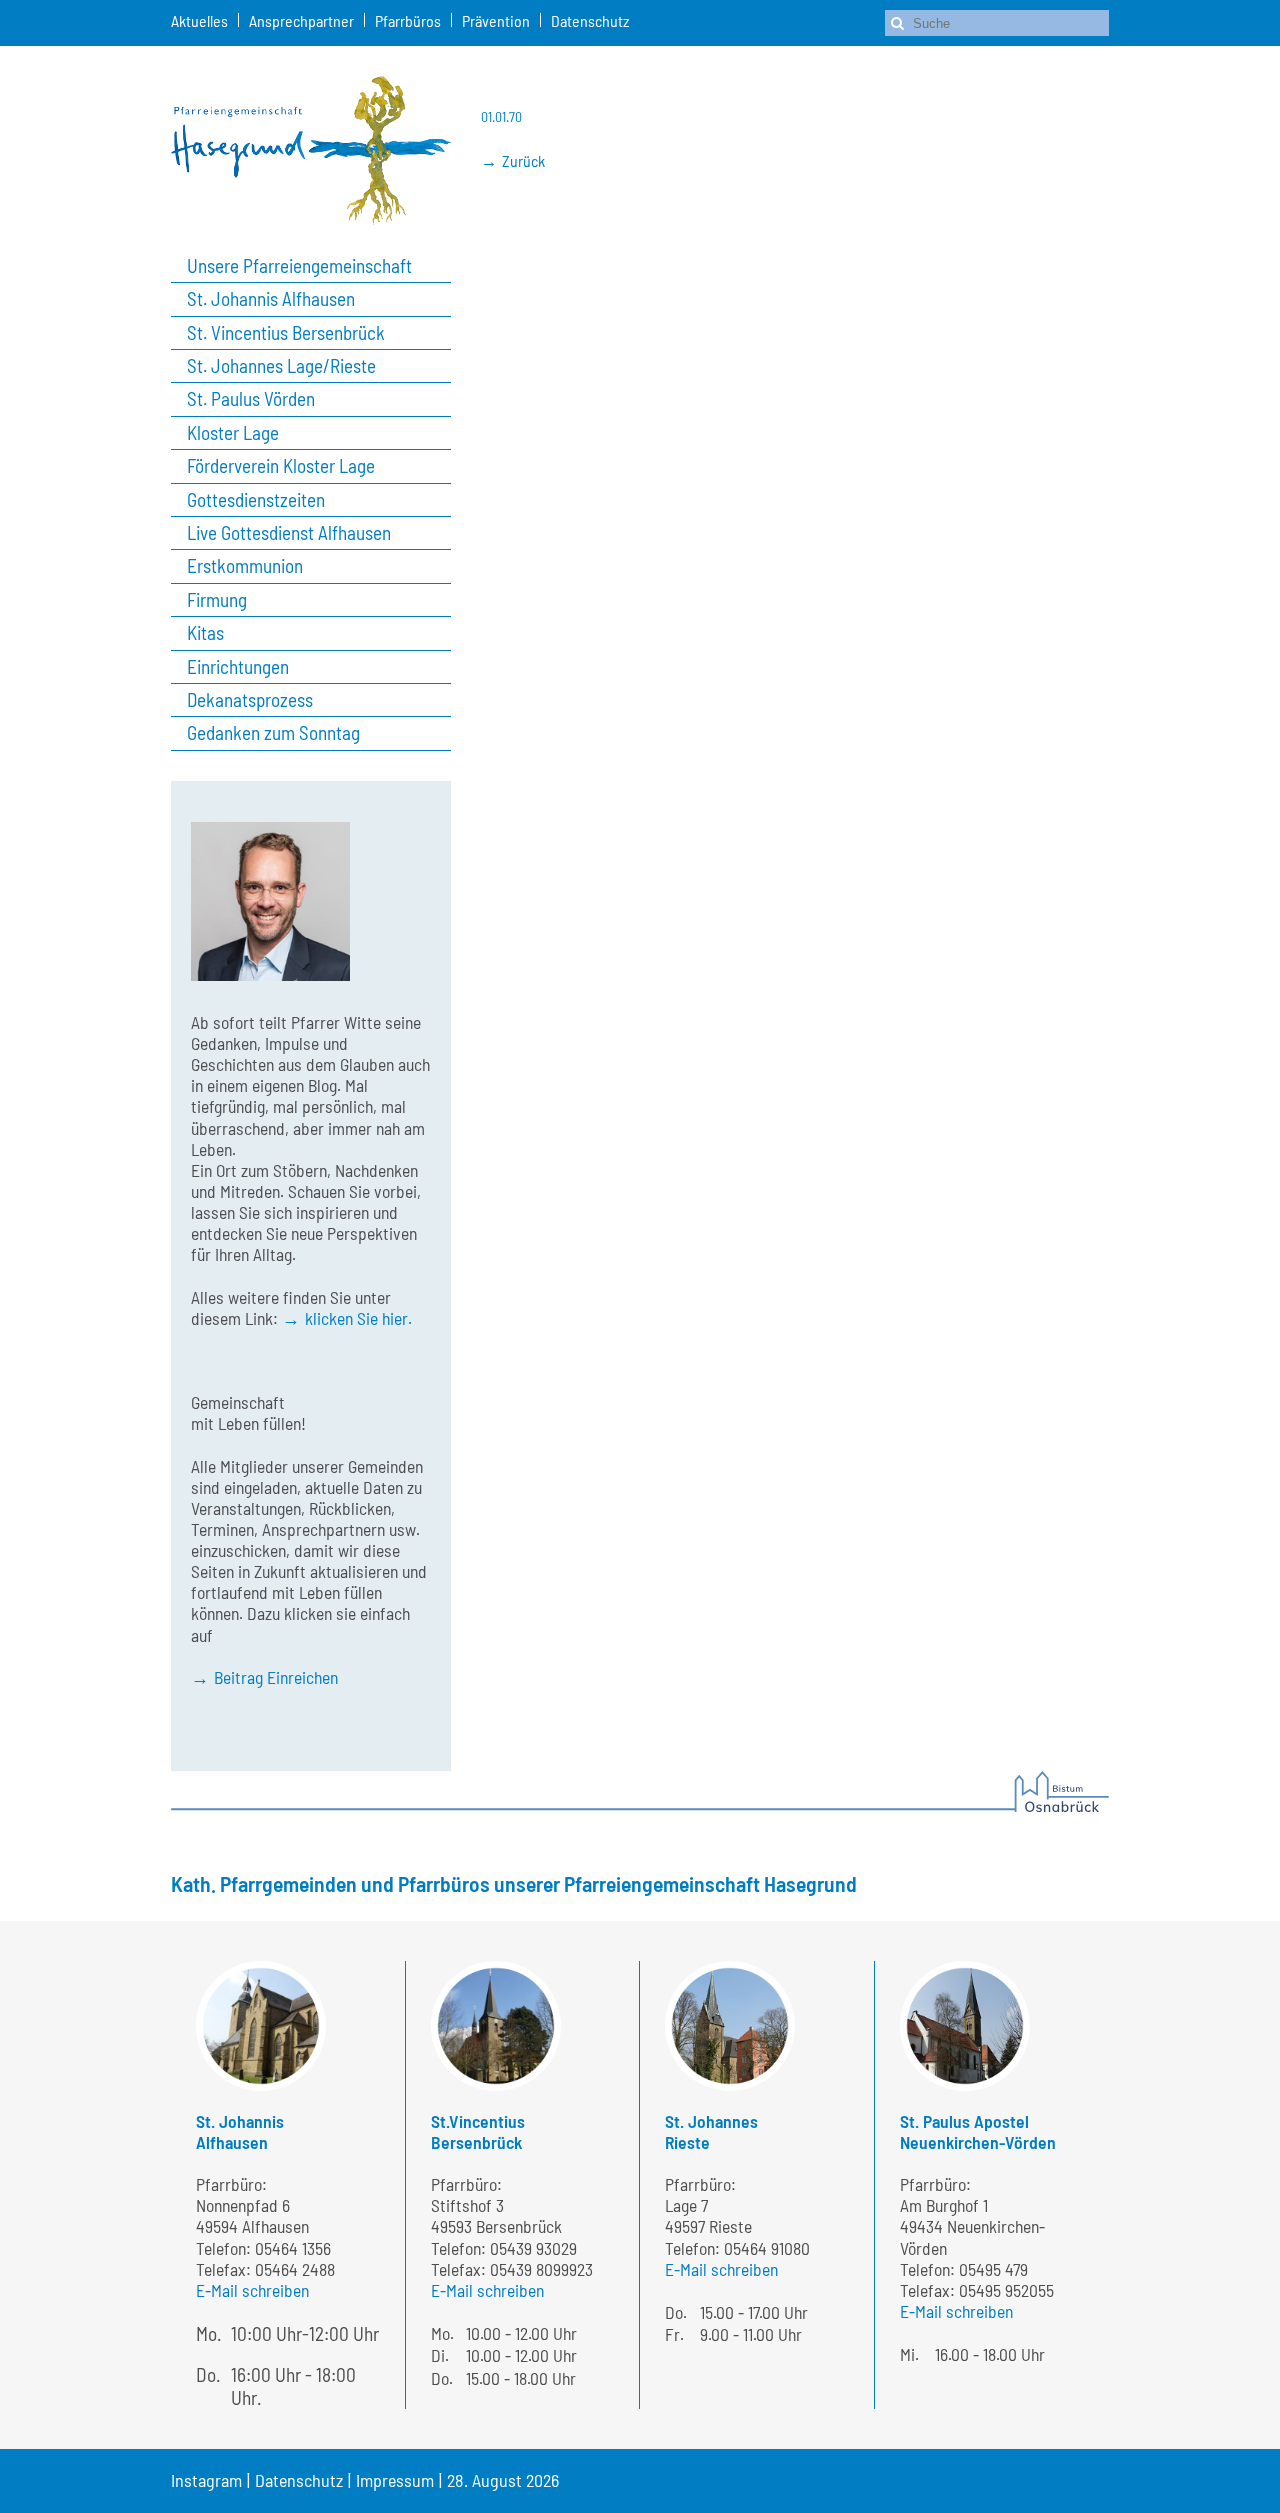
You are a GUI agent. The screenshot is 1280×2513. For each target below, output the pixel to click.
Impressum (395, 2480)
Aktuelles (199, 20)
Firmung (217, 600)
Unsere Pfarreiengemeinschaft (299, 266)
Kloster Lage (233, 433)
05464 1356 (293, 2248)
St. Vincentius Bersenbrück (286, 333)
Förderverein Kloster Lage (281, 466)
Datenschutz (590, 20)
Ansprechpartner (301, 20)
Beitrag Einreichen (276, 1677)
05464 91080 (767, 2248)
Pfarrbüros (408, 20)
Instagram (206, 2480)
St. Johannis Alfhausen (271, 299)
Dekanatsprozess (250, 700)
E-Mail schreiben (252, 2290)
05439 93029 (533, 2248)
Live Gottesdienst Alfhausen (289, 533)
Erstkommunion (245, 566)
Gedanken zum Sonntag (273, 733)
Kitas (205, 633)
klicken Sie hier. (358, 1318)
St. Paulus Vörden (251, 399)
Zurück (523, 160)
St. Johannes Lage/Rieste (281, 366)
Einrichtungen (238, 667)
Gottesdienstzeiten (256, 500)
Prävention (496, 20)
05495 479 (993, 2269)
